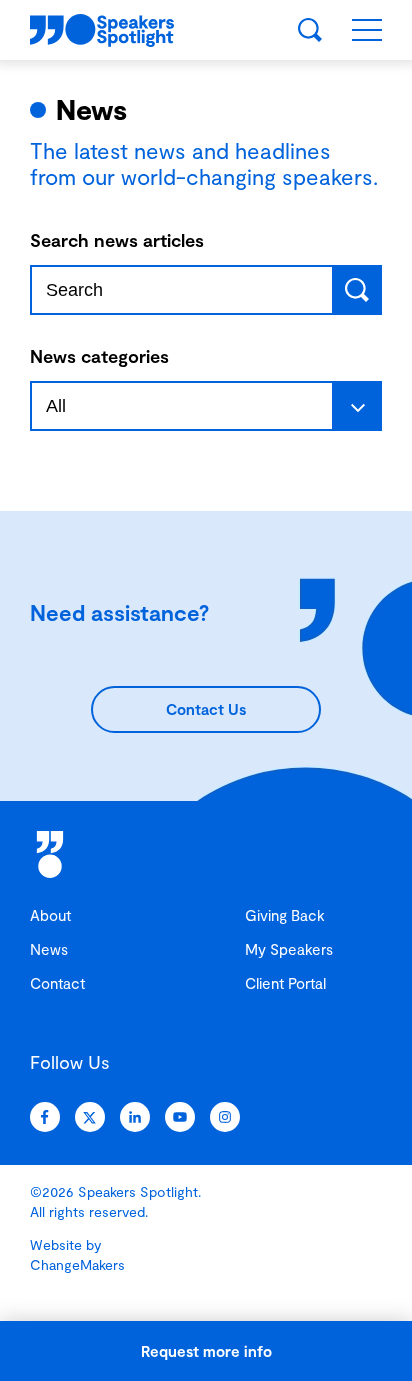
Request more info (206, 1351)
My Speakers (289, 949)
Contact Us (206, 709)
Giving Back (285, 915)
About (50, 915)
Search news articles (117, 240)
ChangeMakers (77, 1264)
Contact (57, 983)
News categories (99, 356)
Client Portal (285, 983)
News (49, 949)
